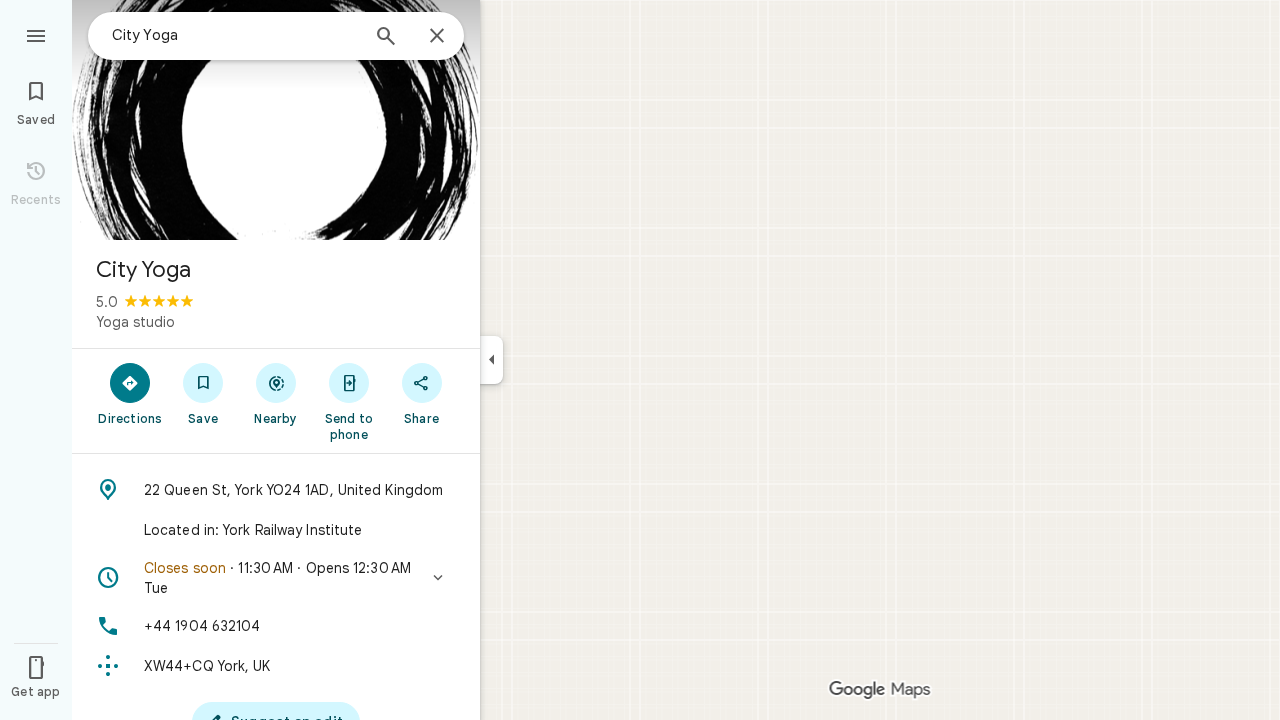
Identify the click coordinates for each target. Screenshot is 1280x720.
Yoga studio (135, 322)
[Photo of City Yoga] (276, 120)
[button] (276, 578)
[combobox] (235, 35)
